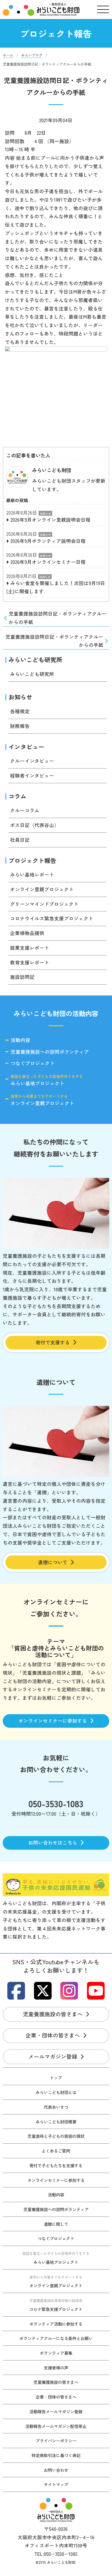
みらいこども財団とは (56, 2092)
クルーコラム (25, 810)
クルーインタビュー (32, 761)
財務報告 (20, 726)
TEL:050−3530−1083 (56, 2554)
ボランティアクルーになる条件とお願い (56, 2338)
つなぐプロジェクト (33, 1063)
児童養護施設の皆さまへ (53, 2014)
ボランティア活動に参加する (56, 2324)
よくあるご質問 (56, 2151)
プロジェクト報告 (32, 860)
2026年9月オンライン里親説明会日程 (50, 520)
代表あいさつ (56, 2107)
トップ (56, 2077)
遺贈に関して (56, 2224)
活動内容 (20, 1040)
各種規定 (20, 711)
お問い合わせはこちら (53, 1842)
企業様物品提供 (27, 933)
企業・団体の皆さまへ (53, 2035)
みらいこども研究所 (35, 660)
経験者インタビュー (32, 775)
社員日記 (20, 840)
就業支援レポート (30, 948)
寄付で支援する (53, 1342)
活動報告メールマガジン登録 (56, 2411)
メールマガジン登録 (53, 2056)
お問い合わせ (56, 2470)
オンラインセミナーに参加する (53, 1721)
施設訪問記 (22, 977)
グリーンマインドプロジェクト (44, 904)
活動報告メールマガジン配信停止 (56, 2426)
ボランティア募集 (56, 2353)
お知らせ (45, 513)
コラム (17, 796)
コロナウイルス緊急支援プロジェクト (52, 918)
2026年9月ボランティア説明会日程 (48, 541)
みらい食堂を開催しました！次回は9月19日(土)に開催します (56, 587)
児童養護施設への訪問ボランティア (50, 1052)
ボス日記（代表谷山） (35, 825)
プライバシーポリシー (56, 2440)
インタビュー (26, 747)
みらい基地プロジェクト (47, 1080)
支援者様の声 (56, 2368)
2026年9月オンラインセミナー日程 (48, 562)
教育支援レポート (30, 962)
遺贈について (53, 1562)
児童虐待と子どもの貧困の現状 (56, 2136)
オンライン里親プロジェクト (42, 889)
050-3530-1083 (56, 1803)
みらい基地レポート (32, 874)
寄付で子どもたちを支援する (56, 2165)
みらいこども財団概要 (56, 2122)
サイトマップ (56, 2484)
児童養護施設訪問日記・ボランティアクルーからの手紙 (58, 618)
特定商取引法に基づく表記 (56, 2455)
